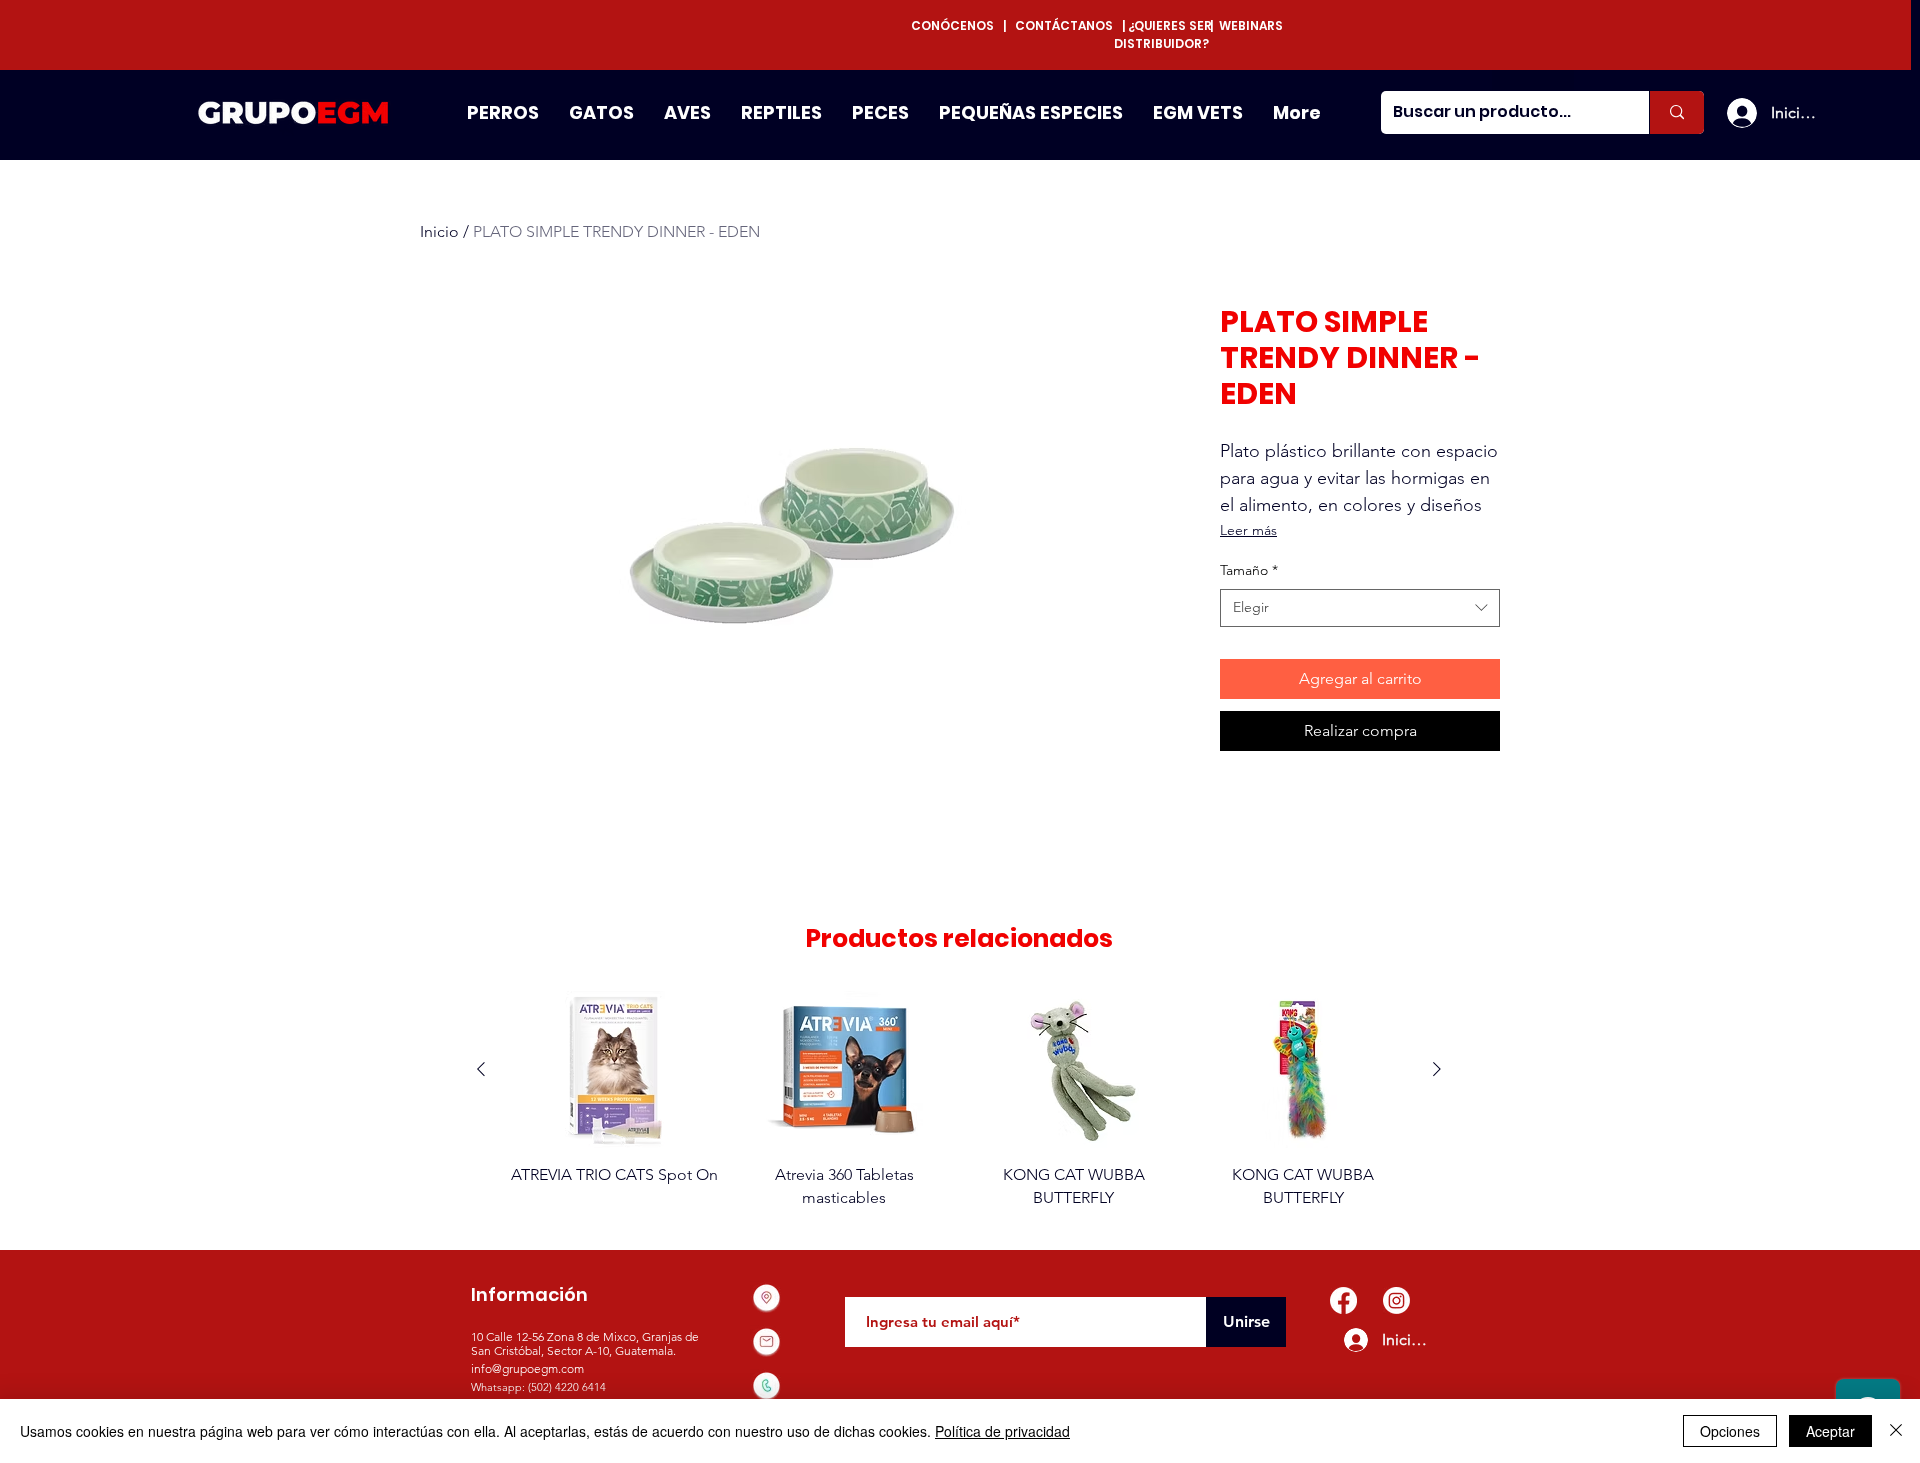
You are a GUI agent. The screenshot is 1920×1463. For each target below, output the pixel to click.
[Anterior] (481, 1069)
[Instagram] (1396, 1300)
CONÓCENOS (957, 25)
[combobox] (1360, 608)
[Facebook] (1343, 1300)
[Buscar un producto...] (1676, 112)
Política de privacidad (1002, 1431)
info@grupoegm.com (527, 1368)
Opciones (1730, 1431)
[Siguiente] (1437, 1069)
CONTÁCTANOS (1064, 25)
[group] (959, 1100)
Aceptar (1830, 1431)
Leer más (1248, 530)
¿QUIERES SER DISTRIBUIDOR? (1163, 34)
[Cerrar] (1896, 1431)
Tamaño (1249, 570)
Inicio (439, 231)
